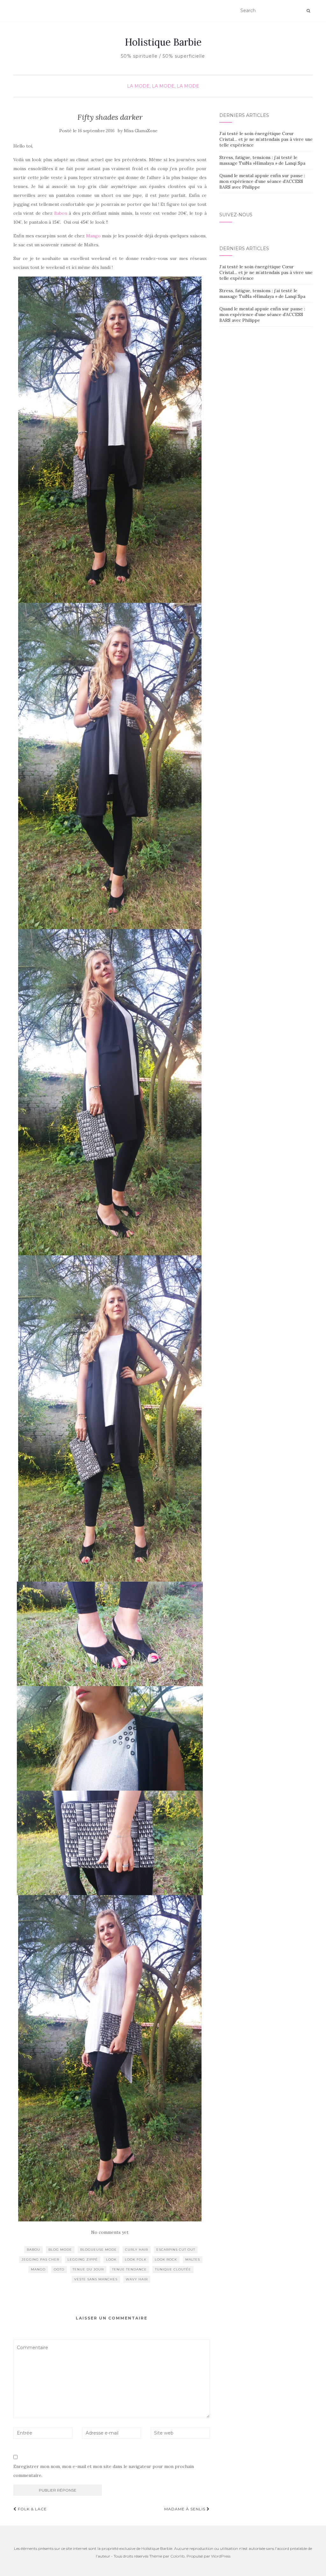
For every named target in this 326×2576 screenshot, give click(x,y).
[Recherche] (308, 11)
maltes (193, 2259)
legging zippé (83, 2259)
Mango (93, 236)
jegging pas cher (40, 2259)
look (111, 2259)
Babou (60, 213)
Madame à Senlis (185, 2509)
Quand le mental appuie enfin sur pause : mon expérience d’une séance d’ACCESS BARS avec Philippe (262, 181)
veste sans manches (96, 2279)
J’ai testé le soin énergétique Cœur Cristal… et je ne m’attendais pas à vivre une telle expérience (266, 139)
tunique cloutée (173, 2269)
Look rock (166, 2259)
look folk (136, 2259)
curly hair (137, 2250)
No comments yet (110, 2232)
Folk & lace (32, 2509)
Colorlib (177, 2556)
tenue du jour (88, 2269)
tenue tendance (129, 2269)
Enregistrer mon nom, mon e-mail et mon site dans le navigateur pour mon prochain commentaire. (104, 2471)
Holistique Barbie (163, 42)
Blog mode (60, 2250)
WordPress (221, 2556)
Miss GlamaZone (141, 131)
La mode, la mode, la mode (163, 86)
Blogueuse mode (99, 2250)
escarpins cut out (176, 2250)
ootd (59, 2269)
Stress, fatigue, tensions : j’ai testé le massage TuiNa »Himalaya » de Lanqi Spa (262, 160)
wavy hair (137, 2279)
